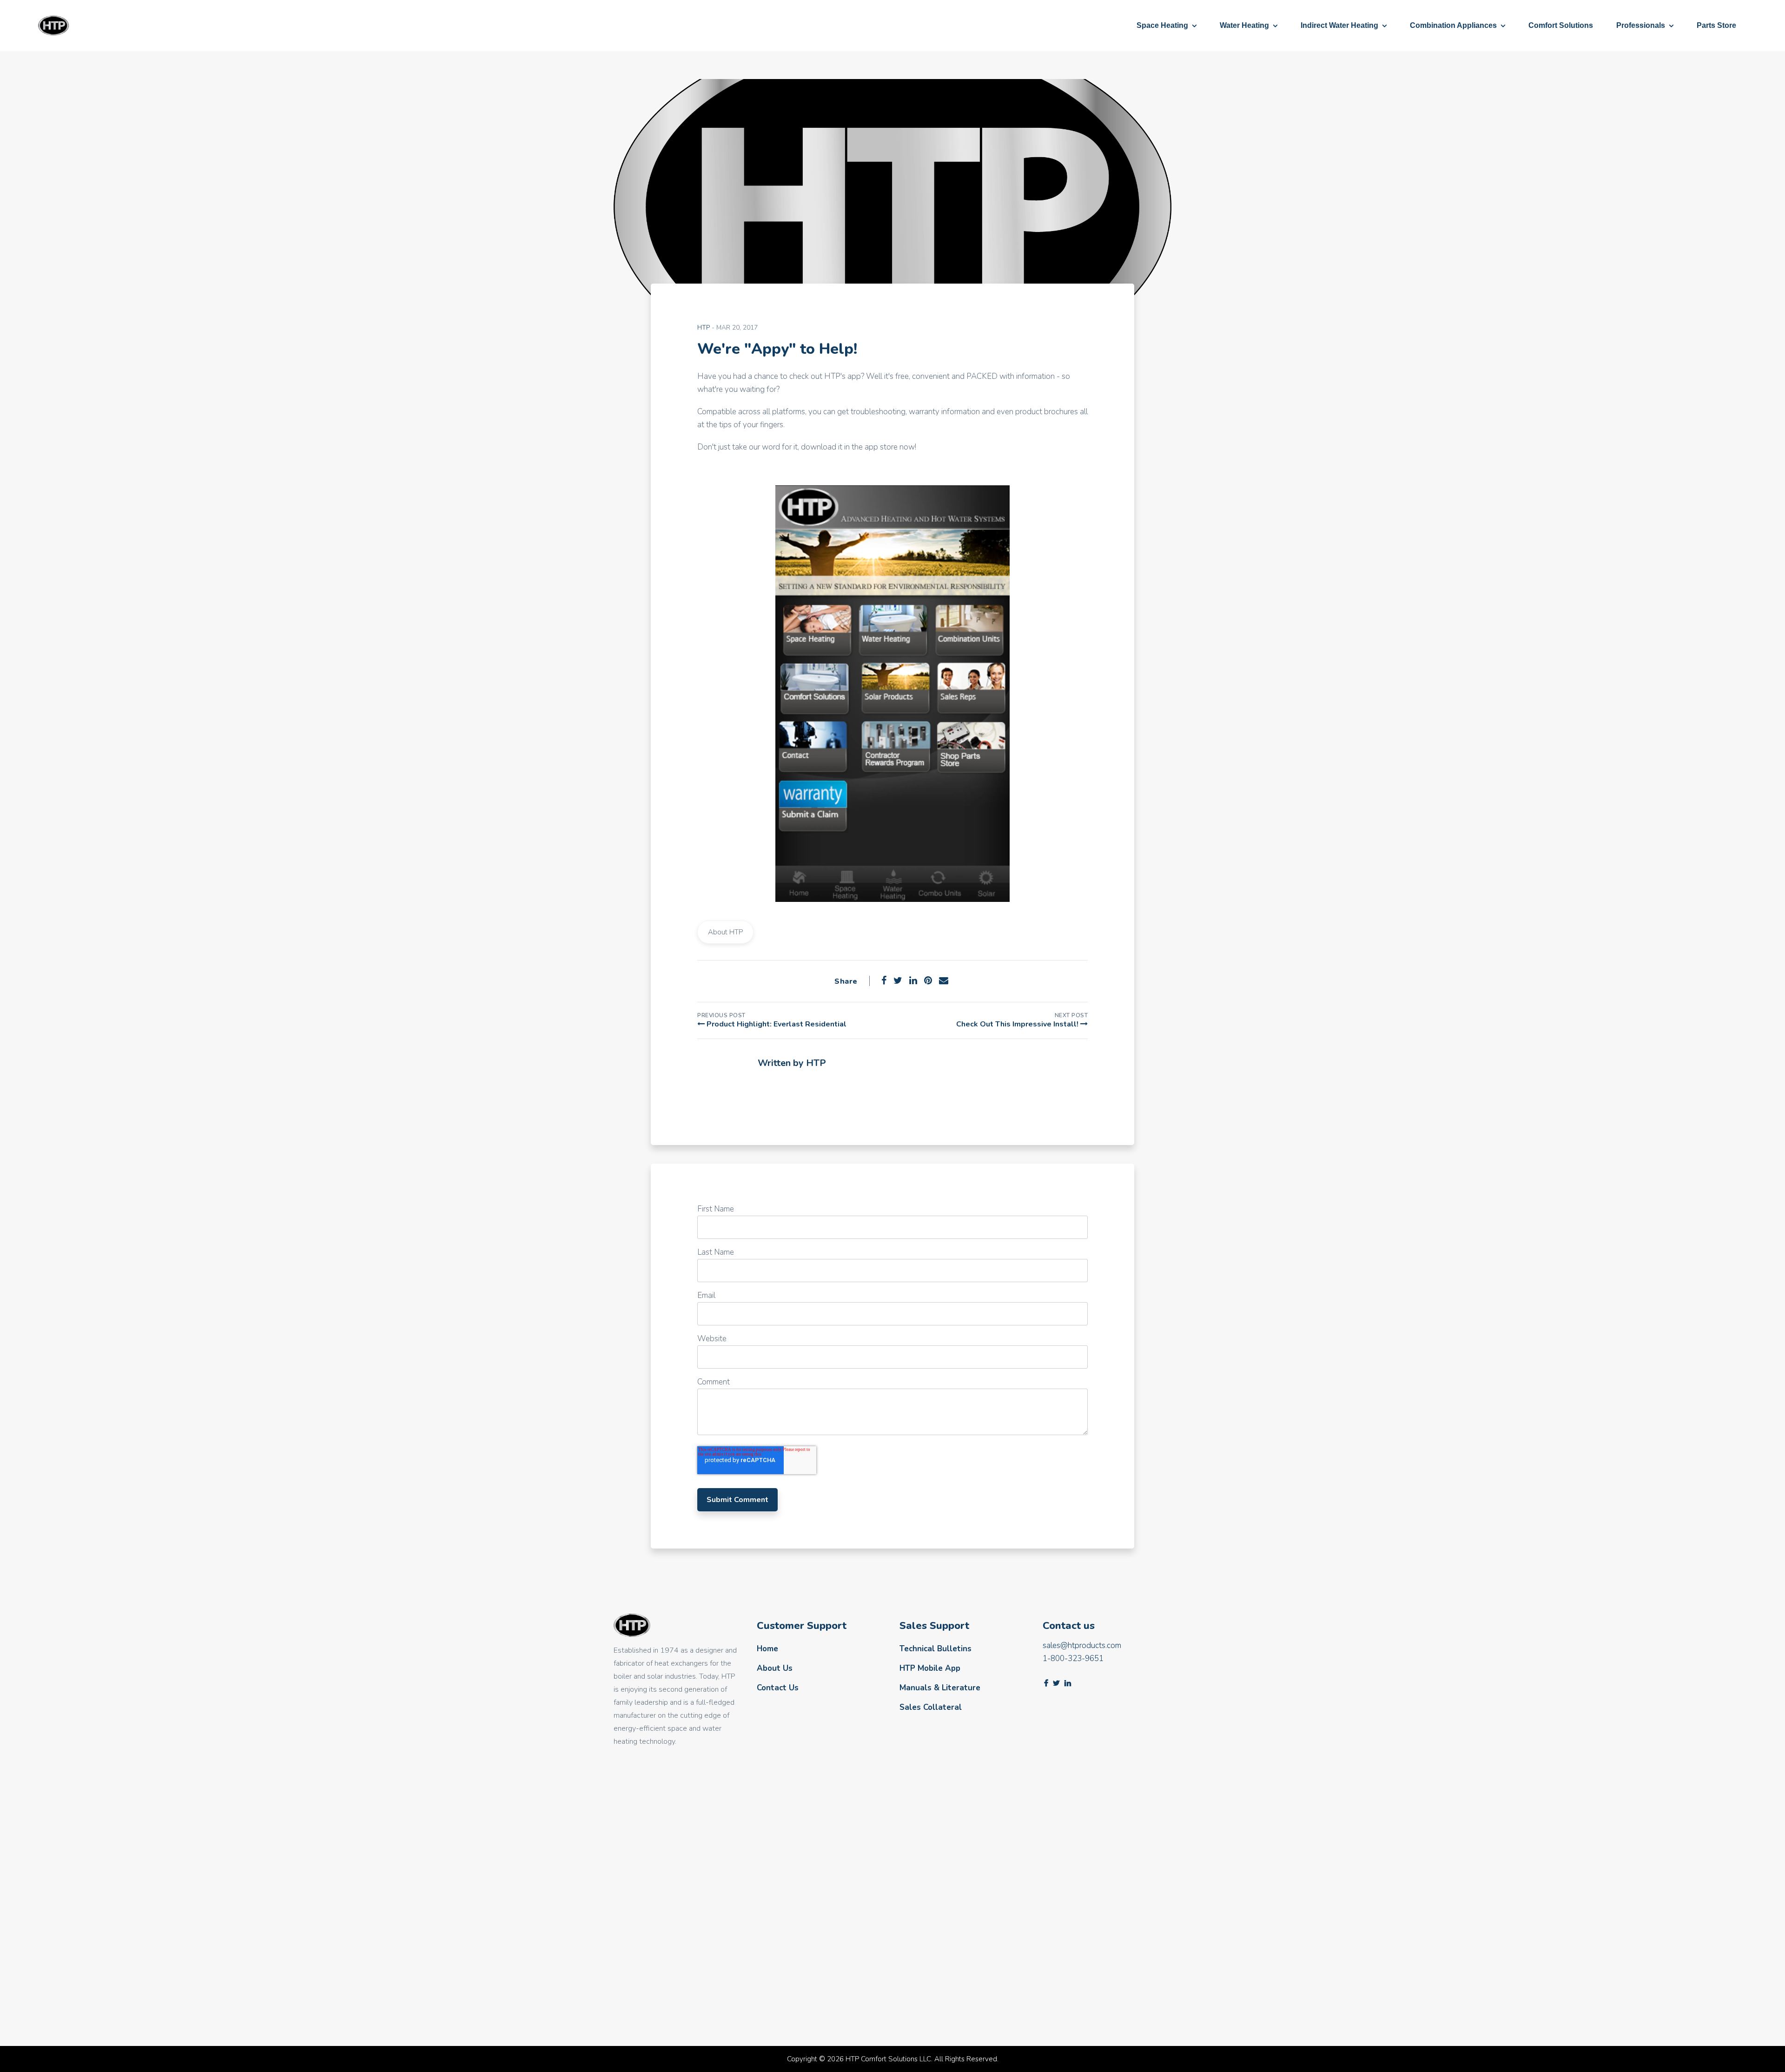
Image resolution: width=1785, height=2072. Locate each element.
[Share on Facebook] (884, 981)
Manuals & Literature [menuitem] (940, 1688)
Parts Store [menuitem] (1716, 25)
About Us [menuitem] (775, 1668)
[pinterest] (928, 981)
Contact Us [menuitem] (778, 1688)
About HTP (725, 932)
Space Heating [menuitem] (1162, 25)
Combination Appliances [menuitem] (1453, 25)
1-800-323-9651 (1073, 1658)
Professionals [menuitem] (1641, 25)
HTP (704, 328)
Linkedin (1068, 1683)
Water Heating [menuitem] (1244, 25)
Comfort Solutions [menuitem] (1561, 25)
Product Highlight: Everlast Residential (776, 1024)
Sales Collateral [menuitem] (931, 1707)
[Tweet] (898, 981)
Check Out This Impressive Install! (1018, 1024)
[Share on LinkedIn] (913, 981)
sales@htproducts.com (1082, 1645)
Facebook (763, 1090)
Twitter (1056, 1683)
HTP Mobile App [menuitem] (930, 1668)
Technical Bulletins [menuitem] (935, 1649)
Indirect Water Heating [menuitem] (1339, 25)
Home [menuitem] (767, 1649)
